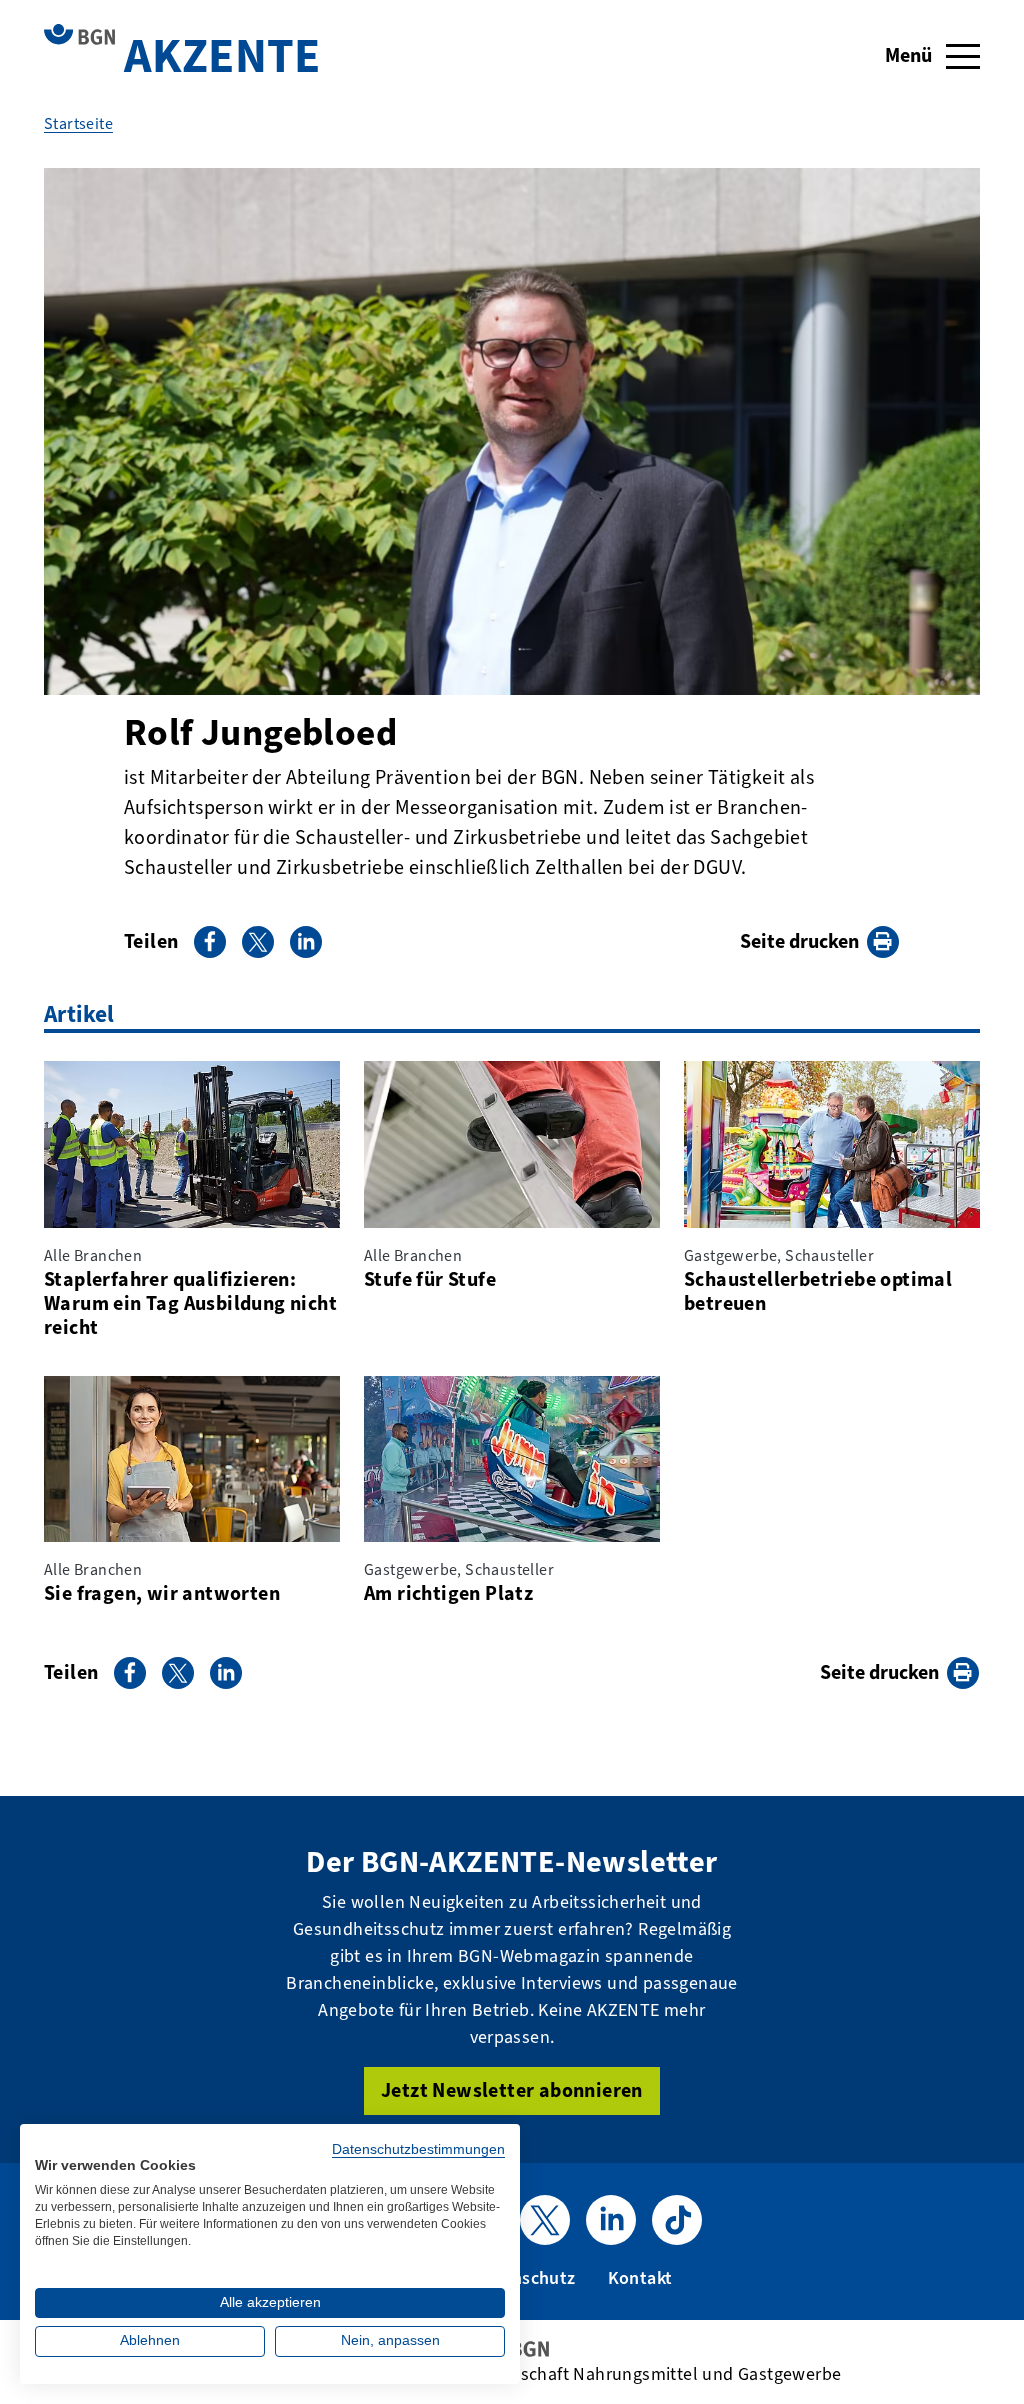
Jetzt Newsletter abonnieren (512, 2090)
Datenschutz (524, 2278)
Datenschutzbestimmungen (418, 2149)
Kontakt (640, 2278)
